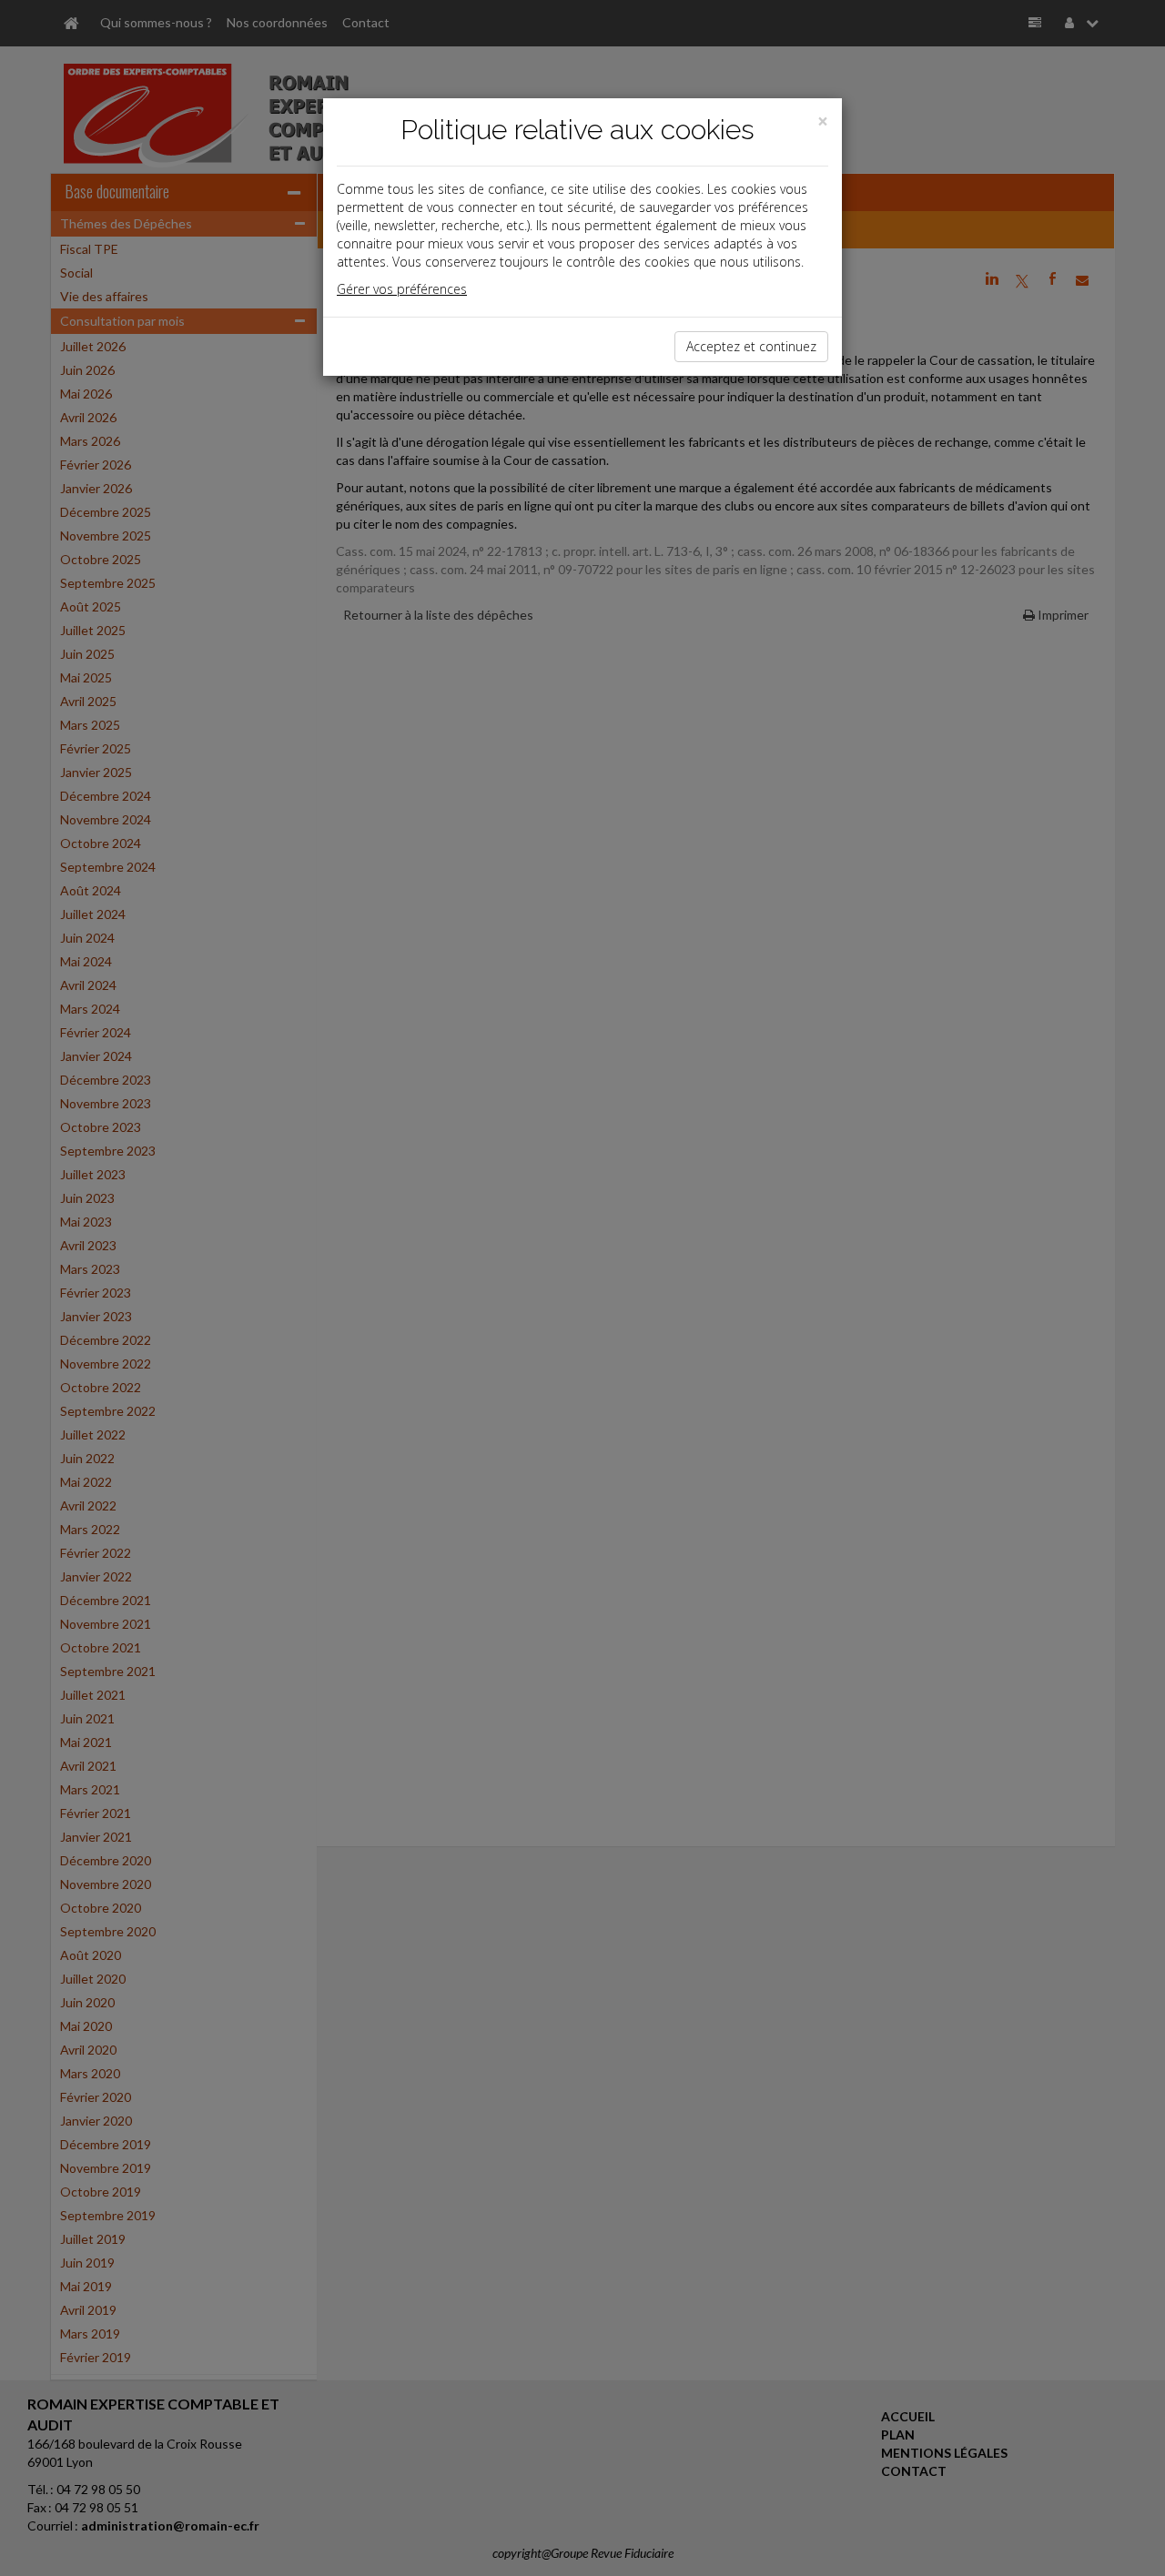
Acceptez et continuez (751, 346)
